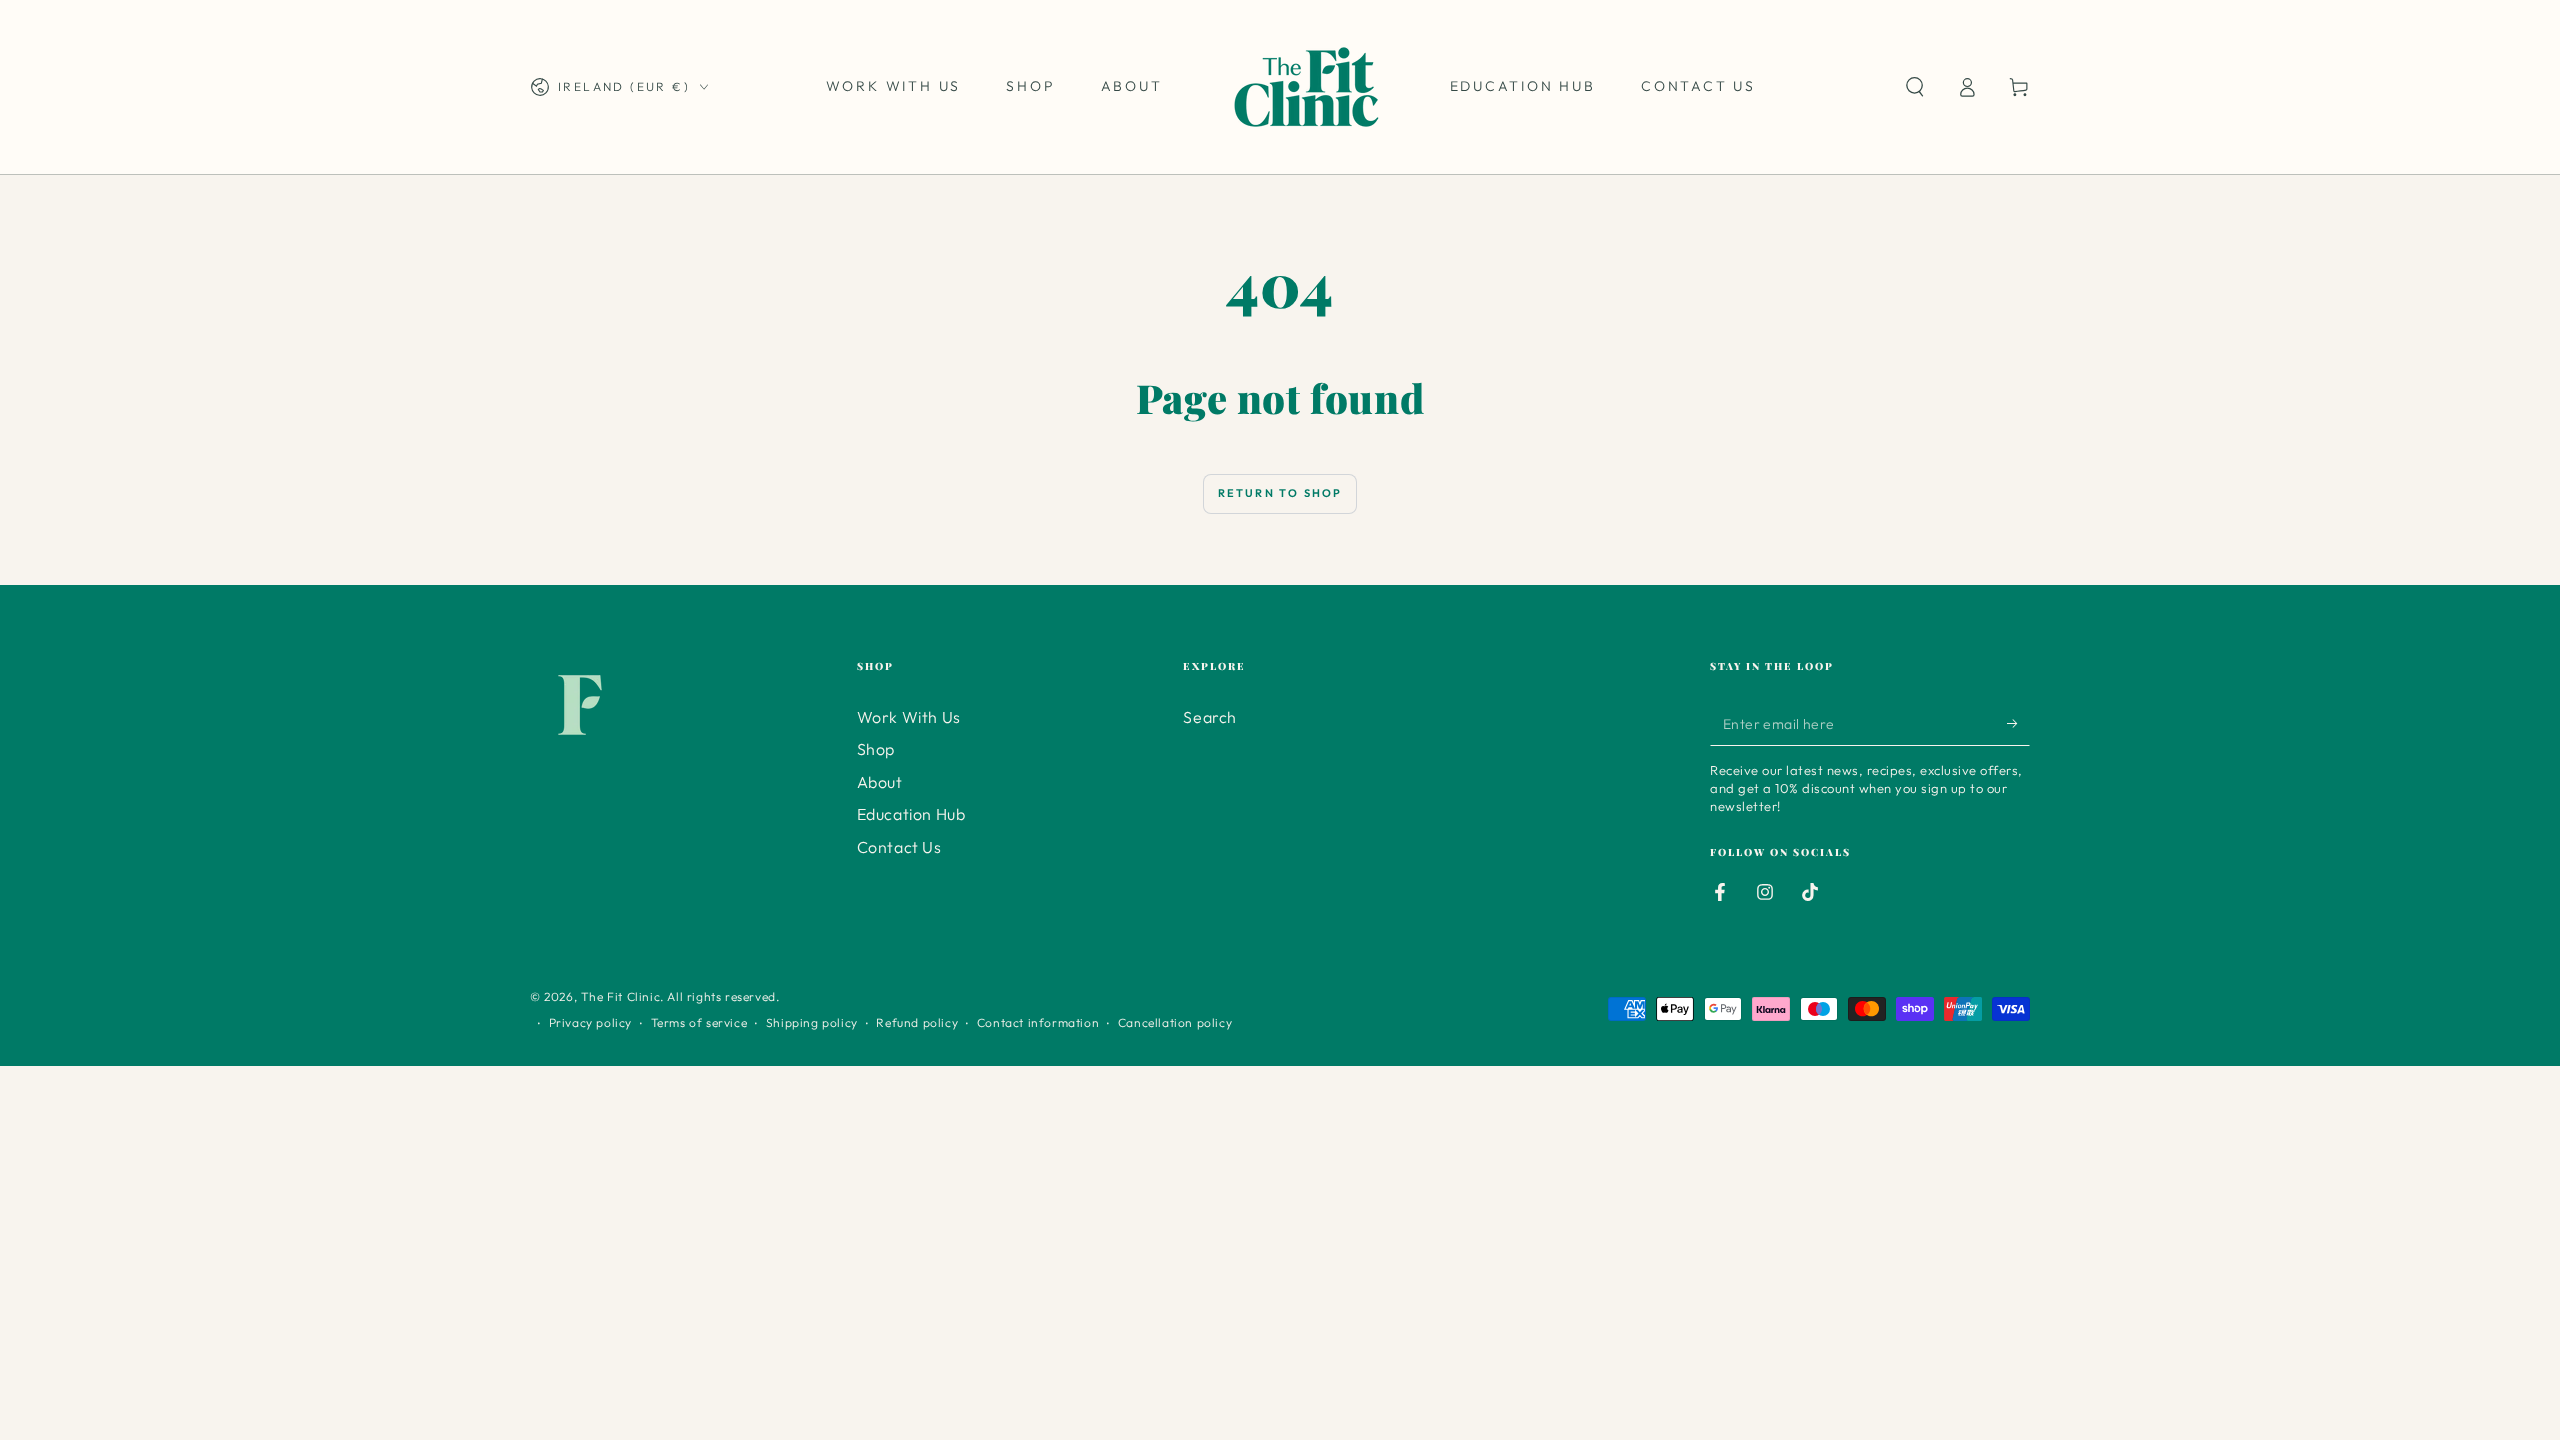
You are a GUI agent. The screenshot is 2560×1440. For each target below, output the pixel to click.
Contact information (1038, 1022)
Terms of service (699, 1022)
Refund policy (917, 1022)
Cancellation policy (1175, 1022)
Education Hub (911, 814)
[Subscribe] (2018, 723)
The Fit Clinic (620, 996)
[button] (1915, 87)
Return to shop (1280, 493)
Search (1210, 717)
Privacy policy (590, 1022)
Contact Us (899, 847)
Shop (876, 749)
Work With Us (909, 717)
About (880, 782)
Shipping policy (812, 1022)
